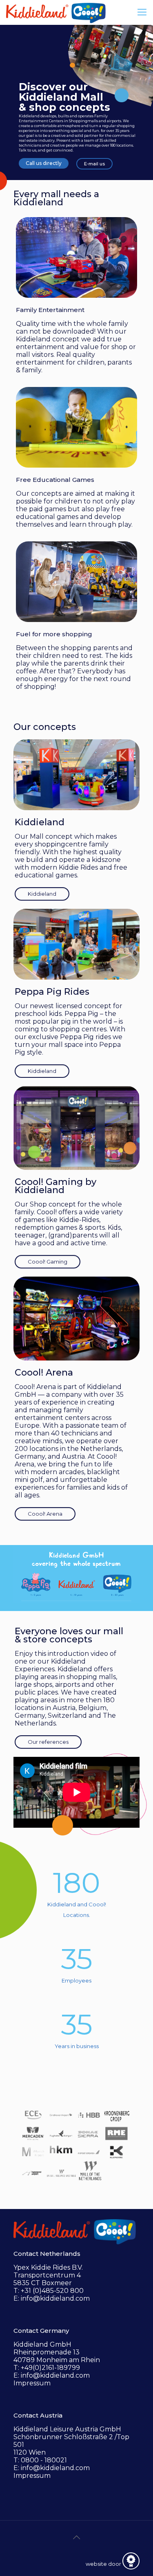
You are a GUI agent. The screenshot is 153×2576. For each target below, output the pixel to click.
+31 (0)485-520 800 (52, 2291)
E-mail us (94, 164)
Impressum (32, 2383)
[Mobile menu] (142, 12)
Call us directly (44, 163)
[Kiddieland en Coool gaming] (56, 12)
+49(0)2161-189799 (50, 2368)
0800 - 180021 (44, 2460)
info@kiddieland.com (55, 2298)
